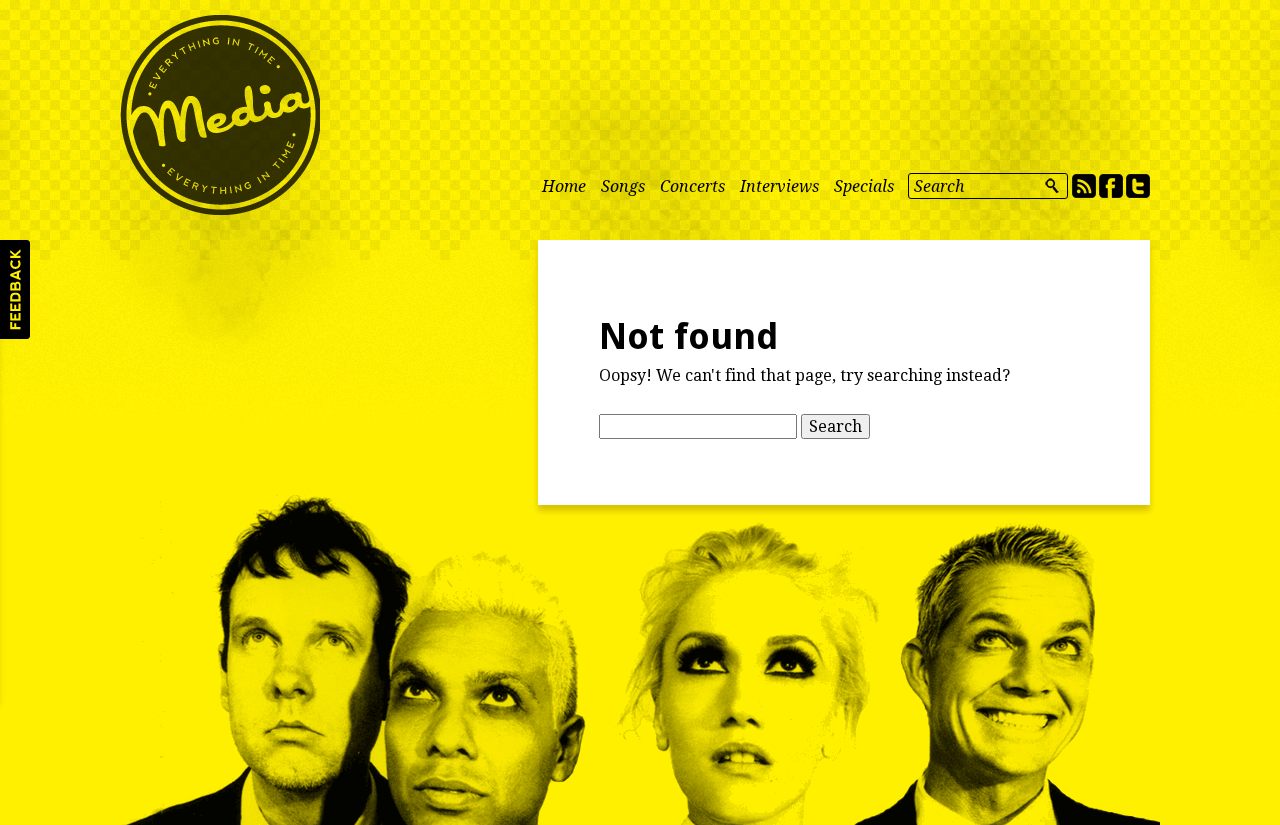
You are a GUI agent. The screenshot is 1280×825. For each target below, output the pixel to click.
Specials (864, 186)
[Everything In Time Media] (220, 115)
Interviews (779, 186)
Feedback (15, 289)
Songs (623, 186)
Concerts (692, 186)
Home (564, 186)
